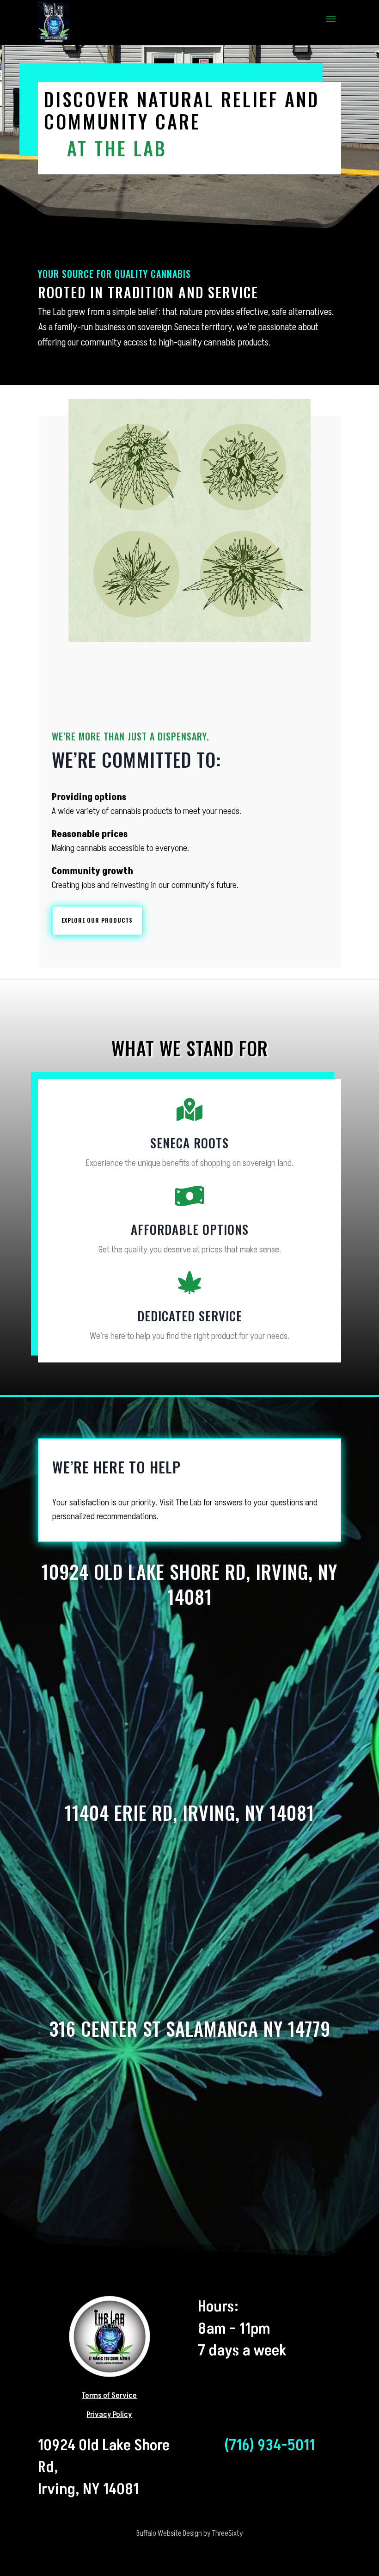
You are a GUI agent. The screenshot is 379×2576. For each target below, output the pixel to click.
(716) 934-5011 (269, 2445)
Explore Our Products (97, 920)
